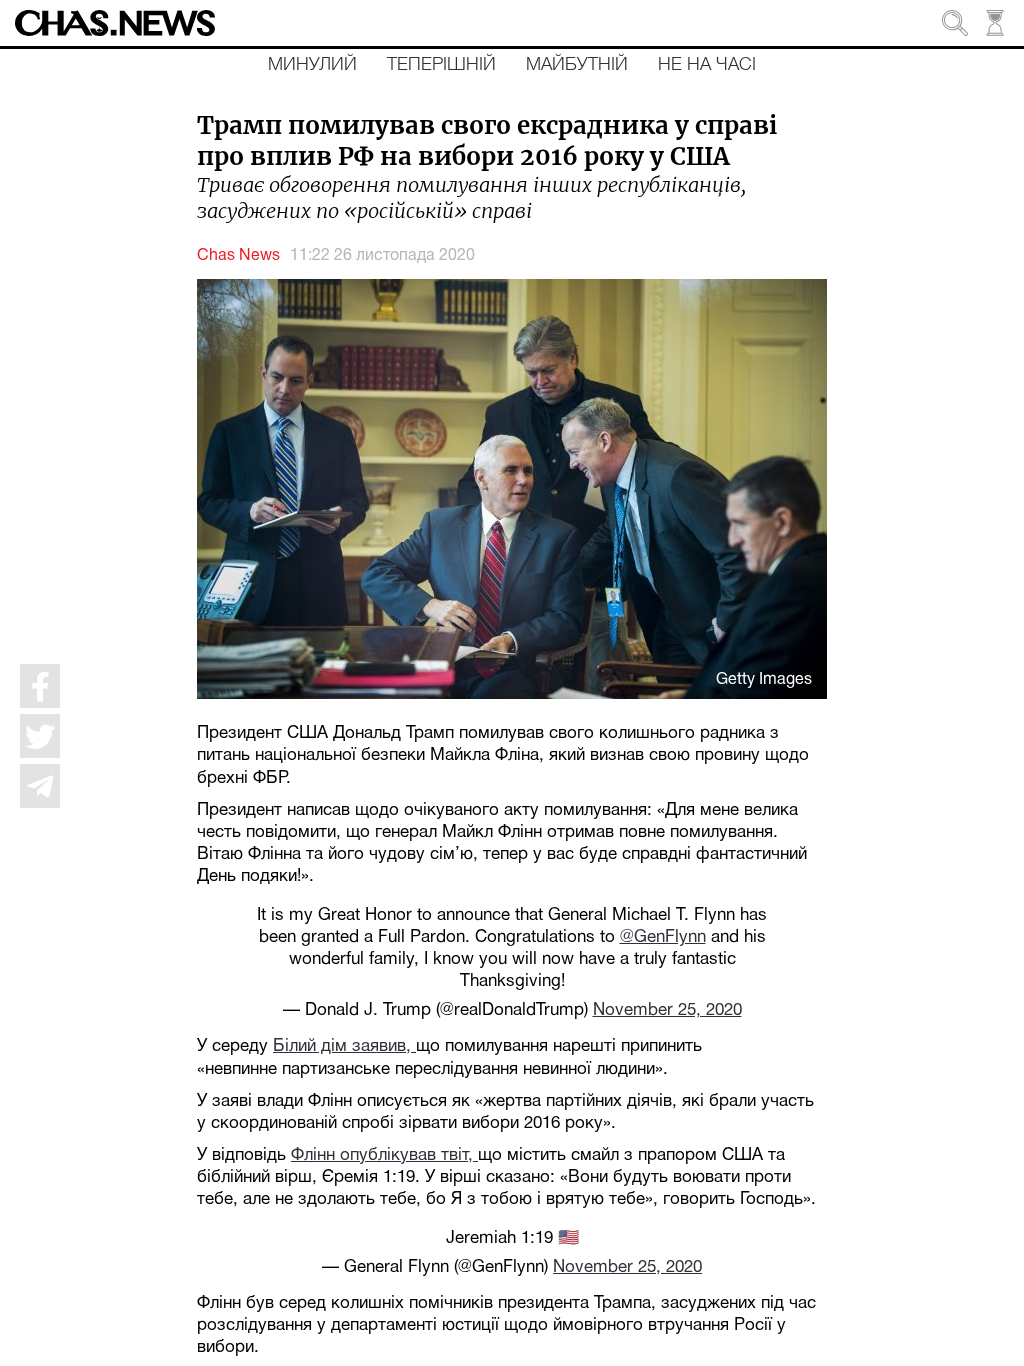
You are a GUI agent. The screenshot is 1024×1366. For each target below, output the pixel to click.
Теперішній (441, 65)
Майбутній (577, 65)
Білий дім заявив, (344, 1046)
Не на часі (707, 65)
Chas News (238, 256)
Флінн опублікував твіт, (384, 1155)
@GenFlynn (663, 937)
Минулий (312, 65)
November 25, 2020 (667, 1010)
